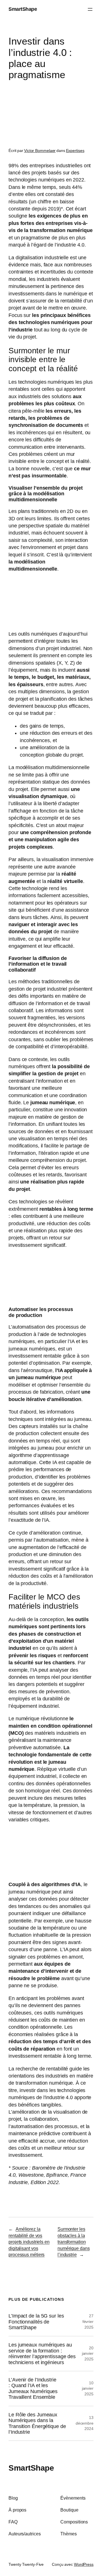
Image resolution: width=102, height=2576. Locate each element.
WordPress (84, 2564)
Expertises (75, 151)
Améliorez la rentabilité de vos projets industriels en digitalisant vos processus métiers (29, 2242)
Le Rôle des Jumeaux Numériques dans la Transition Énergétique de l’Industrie (37, 2423)
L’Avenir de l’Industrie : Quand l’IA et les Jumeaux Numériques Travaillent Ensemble (33, 2388)
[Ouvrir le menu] (90, 9)
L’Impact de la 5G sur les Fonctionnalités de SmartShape (36, 2322)
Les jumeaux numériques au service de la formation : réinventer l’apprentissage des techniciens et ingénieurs (42, 2353)
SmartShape (23, 9)
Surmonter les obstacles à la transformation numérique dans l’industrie (74, 2242)
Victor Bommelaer (40, 151)
